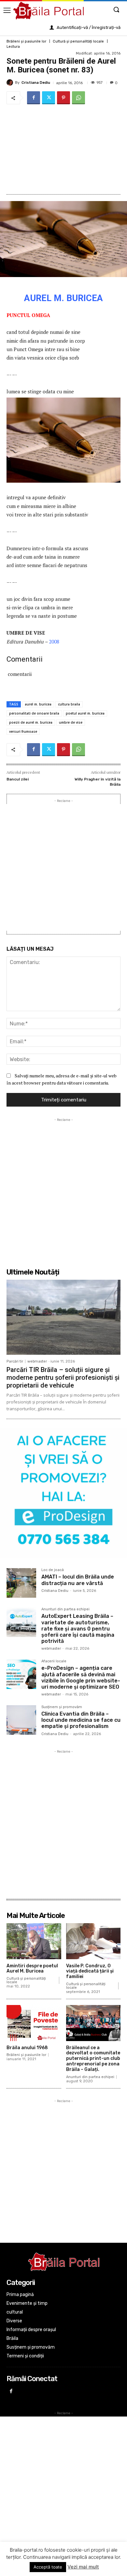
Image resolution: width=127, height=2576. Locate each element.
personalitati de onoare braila (34, 713)
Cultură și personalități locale (78, 41)
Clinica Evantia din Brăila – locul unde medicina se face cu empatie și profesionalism (81, 1720)
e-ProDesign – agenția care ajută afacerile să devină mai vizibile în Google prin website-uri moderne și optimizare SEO (81, 1677)
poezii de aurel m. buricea (31, 722)
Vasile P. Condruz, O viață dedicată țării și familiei (90, 1971)
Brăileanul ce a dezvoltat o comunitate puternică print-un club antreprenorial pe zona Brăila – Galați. (93, 2059)
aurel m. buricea (38, 704)
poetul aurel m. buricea (85, 713)
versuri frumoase (23, 731)
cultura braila (69, 704)
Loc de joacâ (53, 1570)
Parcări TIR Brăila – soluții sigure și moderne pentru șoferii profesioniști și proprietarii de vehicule (63, 1377)
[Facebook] (34, 98)
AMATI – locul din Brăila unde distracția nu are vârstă (78, 1580)
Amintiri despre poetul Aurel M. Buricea (32, 1969)
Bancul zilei (18, 779)
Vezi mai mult (83, 2567)
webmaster (37, 1361)
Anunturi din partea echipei (65, 1609)
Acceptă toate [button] (48, 2567)
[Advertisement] (63, 149)
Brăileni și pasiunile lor (26, 41)
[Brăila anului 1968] (34, 2023)
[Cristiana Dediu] (11, 82)
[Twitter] (49, 98)
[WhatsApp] (78, 98)
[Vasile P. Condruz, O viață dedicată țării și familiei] (93, 1941)
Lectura (13, 47)
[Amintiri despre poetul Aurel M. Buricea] (34, 1941)
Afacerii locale (54, 1661)
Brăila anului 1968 (27, 2048)
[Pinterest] (63, 98)
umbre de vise (71, 722)
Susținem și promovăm (62, 1707)
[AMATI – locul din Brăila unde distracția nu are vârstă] (21, 1583)
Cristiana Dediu (36, 83)
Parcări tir (15, 1361)
